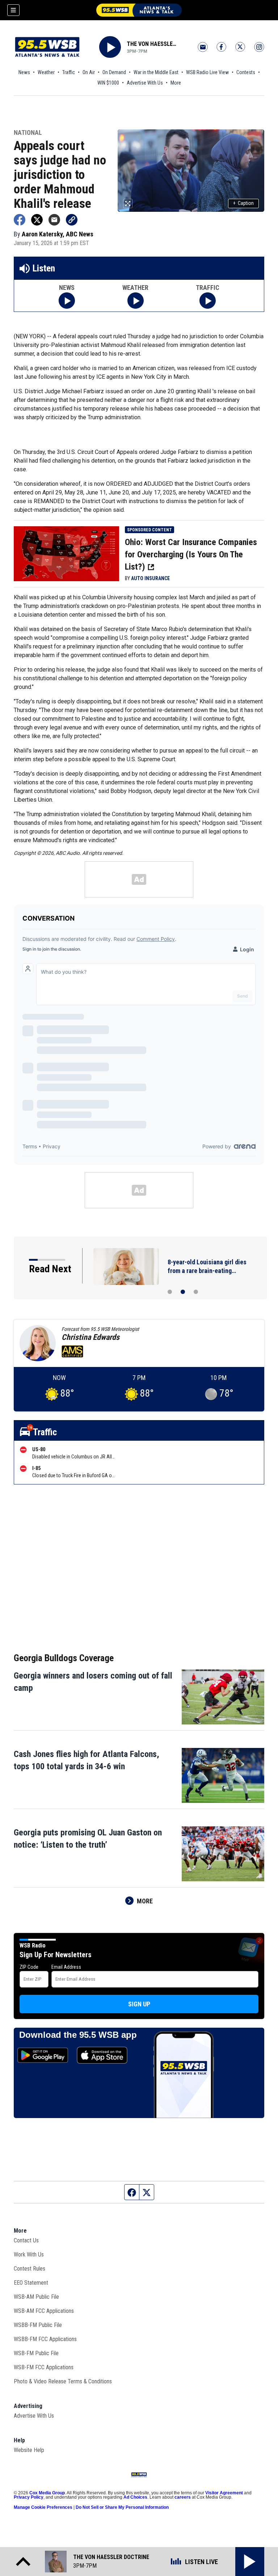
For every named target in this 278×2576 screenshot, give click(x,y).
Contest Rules (30, 2269)
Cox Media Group (47, 2493)
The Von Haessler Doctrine (153, 44)
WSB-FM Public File (36, 2353)
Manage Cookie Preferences (43, 2507)
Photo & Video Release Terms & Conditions (63, 2381)
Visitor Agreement (224, 2493)
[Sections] (13, 10)
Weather (46, 72)
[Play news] (67, 301)
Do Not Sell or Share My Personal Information (122, 2507)
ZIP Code (29, 1967)
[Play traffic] (208, 301)
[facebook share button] (20, 220)
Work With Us (29, 2254)
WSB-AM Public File (36, 2297)
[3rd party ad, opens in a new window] (66, 553)
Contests (246, 72)
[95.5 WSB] (139, 10)
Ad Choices (135, 2497)
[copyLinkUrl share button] (72, 220)
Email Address (66, 1967)
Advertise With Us (145, 83)
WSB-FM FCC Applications (44, 2367)
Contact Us (26, 2240)
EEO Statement (31, 2283)
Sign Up (139, 2004)
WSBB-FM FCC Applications (45, 2339)
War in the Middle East (156, 72)
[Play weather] (136, 301)
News (24, 72)
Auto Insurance (150, 578)
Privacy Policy (29, 2497)
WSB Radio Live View (207, 72)
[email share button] (54, 220)
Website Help (29, 2450)
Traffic (69, 72)
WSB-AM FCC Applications (44, 2311)
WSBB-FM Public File (38, 2325)
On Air (89, 72)
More (176, 83)
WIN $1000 (108, 83)
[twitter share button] (37, 220)
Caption (243, 203)
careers (183, 2497)
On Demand (114, 72)
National (28, 133)
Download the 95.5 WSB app (78, 2035)
